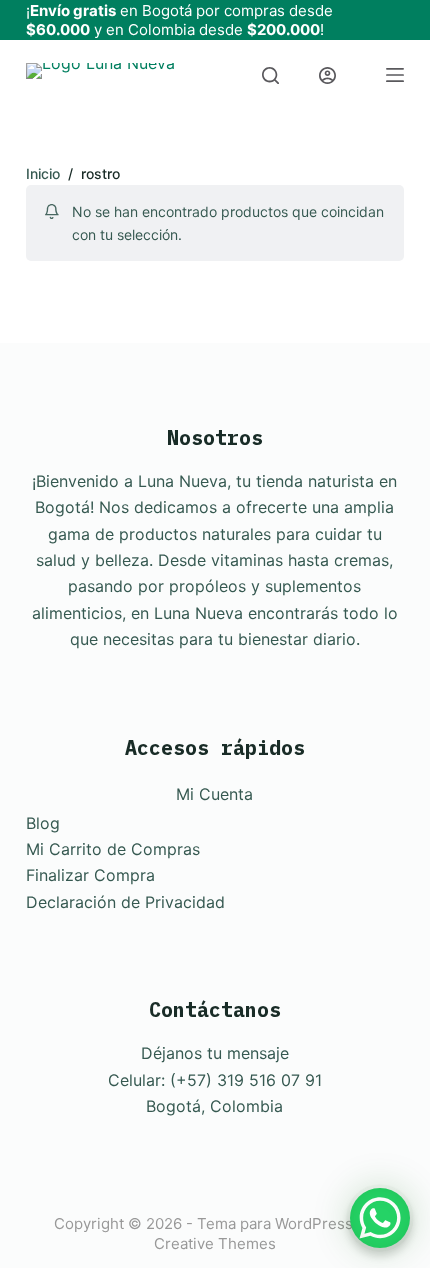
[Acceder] (327, 75)
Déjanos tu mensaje (215, 1053)
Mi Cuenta (214, 794)
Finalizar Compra (90, 875)
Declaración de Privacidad (125, 902)
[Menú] (395, 75)
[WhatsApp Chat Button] (380, 1218)
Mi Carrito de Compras (113, 849)
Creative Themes (215, 1243)
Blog (43, 823)
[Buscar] (270, 75)
